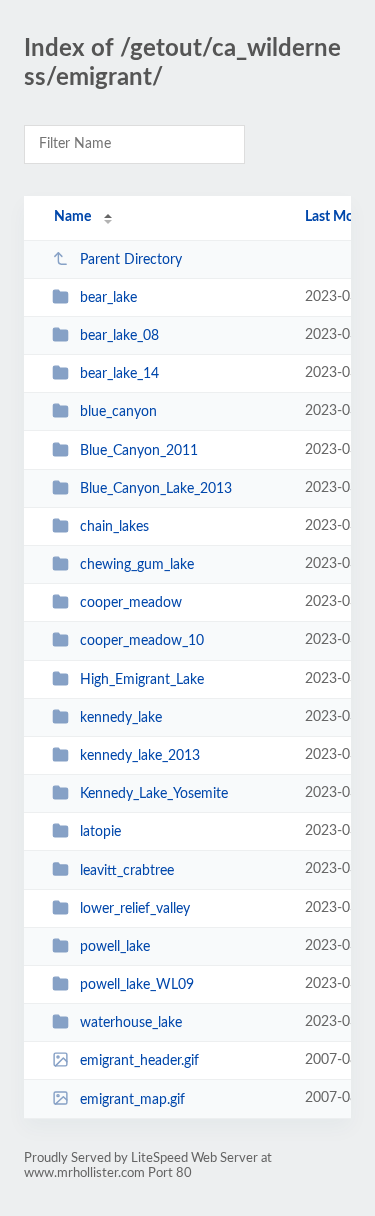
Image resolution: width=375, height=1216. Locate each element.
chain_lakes (114, 527)
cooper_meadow (131, 603)
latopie (100, 832)
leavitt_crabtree (127, 870)
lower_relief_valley (135, 909)
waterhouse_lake (131, 1023)
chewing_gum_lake (137, 565)
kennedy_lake (121, 718)
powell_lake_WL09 (137, 985)
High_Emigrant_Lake (142, 680)
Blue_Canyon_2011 (139, 451)
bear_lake (108, 298)
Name (72, 217)
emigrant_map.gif (132, 1099)
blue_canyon (118, 412)
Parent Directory (131, 260)
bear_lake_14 (119, 374)
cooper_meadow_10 (142, 641)
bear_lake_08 (119, 336)
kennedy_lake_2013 (140, 756)
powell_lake (115, 947)
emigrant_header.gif (139, 1061)
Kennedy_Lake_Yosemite (154, 794)
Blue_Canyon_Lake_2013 (156, 489)
